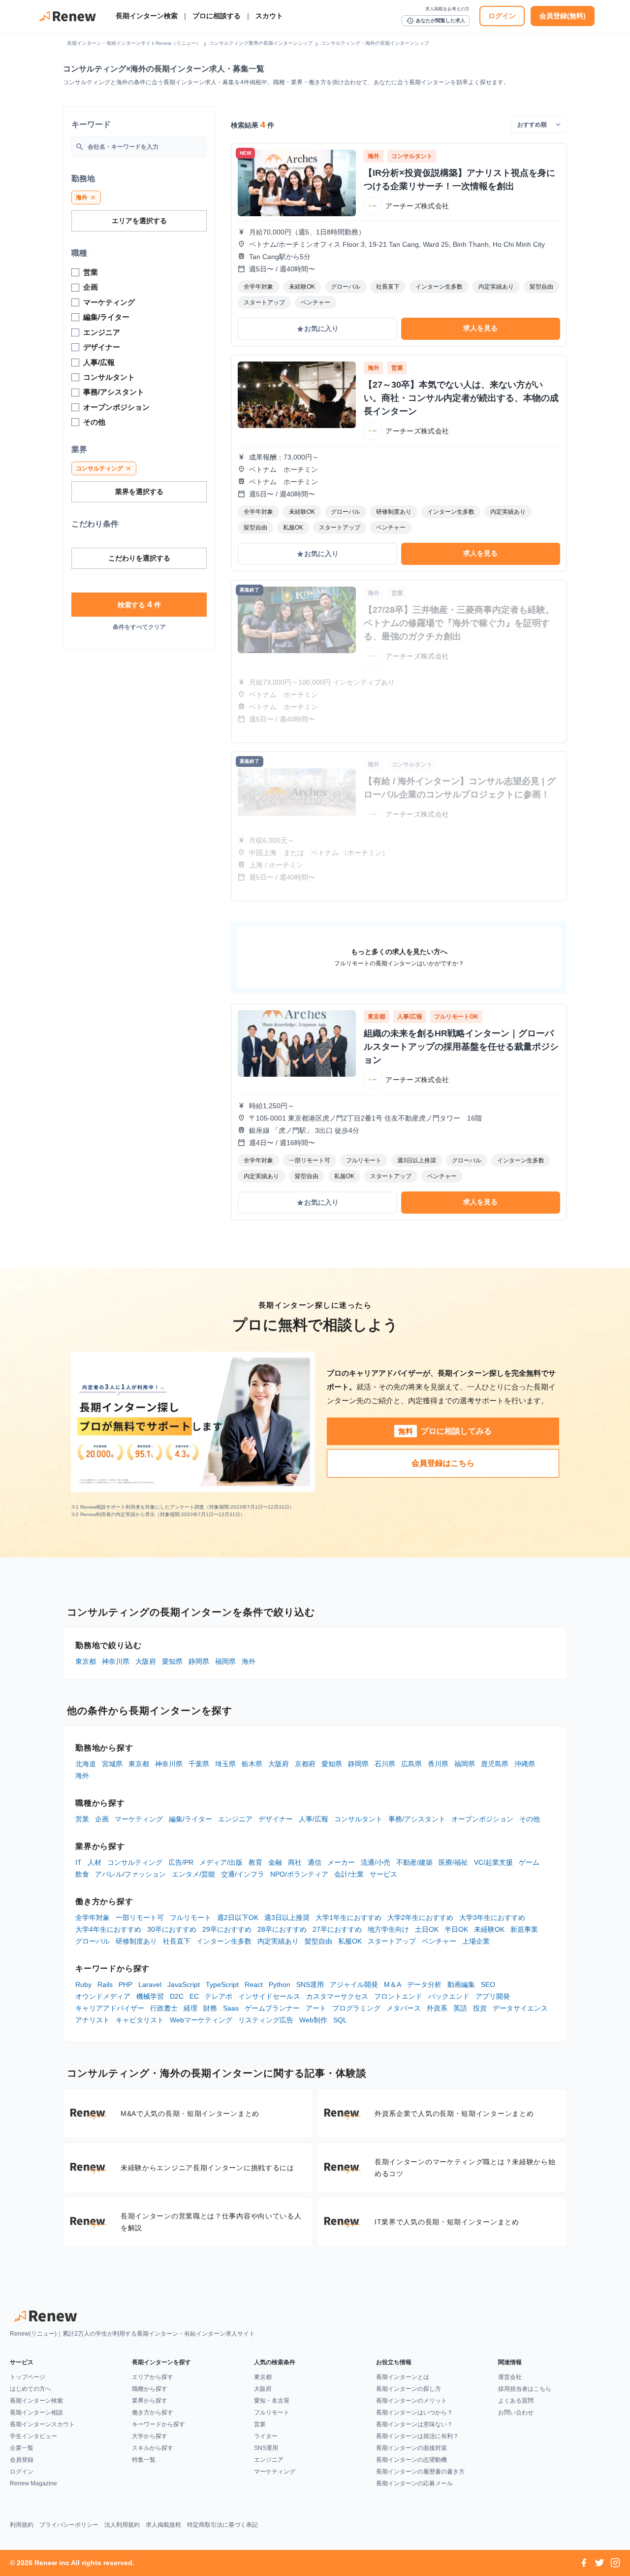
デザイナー (276, 1819)
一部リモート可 (140, 1917)
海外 (249, 1661)
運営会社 (510, 2377)
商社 (295, 1862)
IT (79, 1862)
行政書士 (164, 2008)
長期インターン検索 (147, 16)
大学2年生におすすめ (420, 1917)
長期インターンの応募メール (414, 2483)
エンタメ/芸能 (193, 1874)
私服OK (350, 1941)
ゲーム (529, 1862)
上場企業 (476, 1941)
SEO (488, 1984)
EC (194, 1996)
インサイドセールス (269, 1996)
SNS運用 (310, 1984)
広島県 (411, 1764)
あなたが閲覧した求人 (436, 21)
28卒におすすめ (282, 1929)
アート (316, 2008)
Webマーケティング (201, 2020)
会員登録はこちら (443, 1463)
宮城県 (112, 1764)
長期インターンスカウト (42, 2424)
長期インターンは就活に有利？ (417, 2436)
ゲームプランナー (272, 2008)
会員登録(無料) (563, 16)
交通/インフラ (243, 1874)
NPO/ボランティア (299, 1874)
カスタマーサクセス (337, 1996)
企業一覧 (22, 2448)
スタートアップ (392, 1941)
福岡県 (225, 1661)
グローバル (93, 1941)
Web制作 (313, 2020)
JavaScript (184, 1984)
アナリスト (93, 2020)
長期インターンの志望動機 (411, 2460)
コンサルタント (358, 1819)
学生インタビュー (33, 2436)
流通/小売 (376, 1862)
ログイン (502, 16)
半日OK (456, 1929)
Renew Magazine (33, 2483)
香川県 (438, 1764)
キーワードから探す (158, 2424)
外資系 (437, 2008)
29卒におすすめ (227, 1929)
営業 (82, 1819)
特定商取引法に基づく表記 (222, 2525)
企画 (102, 1819)
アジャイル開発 (354, 1984)
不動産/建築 (414, 1862)
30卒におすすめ (172, 1929)
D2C (177, 1996)
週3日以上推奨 (287, 1917)
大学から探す (150, 2436)
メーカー (341, 1862)
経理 (190, 2008)
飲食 (82, 1874)
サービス (383, 1874)
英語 (460, 2008)
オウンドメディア (103, 1996)
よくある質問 (516, 2401)
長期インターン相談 (36, 2412)
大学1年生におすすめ (348, 1917)
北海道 (86, 1764)
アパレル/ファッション (130, 1874)
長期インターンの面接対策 (411, 2448)
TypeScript (222, 1984)
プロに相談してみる (445, 1431)
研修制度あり (136, 1941)
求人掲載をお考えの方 (447, 9)
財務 (210, 2008)
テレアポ (219, 1996)
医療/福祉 (453, 1862)
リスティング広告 (266, 2020)
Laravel (150, 1984)
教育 (255, 1862)
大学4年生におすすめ (108, 1929)
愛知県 (172, 1661)
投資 (480, 2008)
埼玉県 (225, 1764)
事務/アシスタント (417, 1819)
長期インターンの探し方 (409, 2389)
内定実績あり (278, 1941)
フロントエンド (398, 1996)
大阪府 (146, 1661)
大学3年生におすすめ (492, 1917)
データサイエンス (520, 2008)
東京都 (86, 1661)
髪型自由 (318, 1941)
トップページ (28, 2377)
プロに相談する (217, 16)
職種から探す (150, 2389)
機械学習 (150, 1996)
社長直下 (177, 1941)
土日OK (427, 1929)
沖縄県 (525, 1764)
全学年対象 (93, 1917)
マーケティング (139, 1819)
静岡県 (199, 1661)
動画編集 (461, 1984)
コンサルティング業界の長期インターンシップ (261, 43)
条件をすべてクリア (139, 627)
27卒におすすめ (337, 1929)
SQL (340, 2020)
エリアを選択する (139, 221)
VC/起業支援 (493, 1862)
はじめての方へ (31, 2389)
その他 (530, 1819)
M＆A (393, 1984)
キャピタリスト (140, 2020)
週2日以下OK (238, 1917)
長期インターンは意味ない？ (414, 2424)
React (254, 1984)
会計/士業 (349, 1874)
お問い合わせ (516, 2412)
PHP (126, 1984)
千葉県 (199, 1764)
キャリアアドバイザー (110, 2008)
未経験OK (489, 1929)
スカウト (269, 16)
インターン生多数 (224, 1941)
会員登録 (22, 2460)
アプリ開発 (493, 1996)
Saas (231, 2008)
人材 (94, 1862)
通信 (315, 1862)
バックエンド (449, 1996)
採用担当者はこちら (525, 2389)
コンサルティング (135, 1862)
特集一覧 (144, 2460)
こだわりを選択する (139, 558)
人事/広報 (314, 1819)
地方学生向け (388, 1929)
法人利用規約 (122, 2525)
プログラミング (356, 2008)
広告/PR (181, 1862)
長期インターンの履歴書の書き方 (420, 2472)
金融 (275, 1862)
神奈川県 (116, 1661)
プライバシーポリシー (69, 2525)
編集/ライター (190, 1819)
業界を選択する (139, 492)
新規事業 (524, 1929)
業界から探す (150, 2401)
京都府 (305, 1764)
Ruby (83, 1984)
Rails (105, 1984)
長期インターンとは (403, 2377)
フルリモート (190, 1917)
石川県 (385, 1764)
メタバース (404, 2008)
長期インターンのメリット (411, 2401)
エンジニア (235, 1819)
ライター (266, 2436)
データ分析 (424, 1984)
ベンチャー (439, 1941)
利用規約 (22, 2525)
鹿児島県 (495, 1764)
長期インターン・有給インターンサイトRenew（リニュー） (134, 43)
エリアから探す (153, 2377)
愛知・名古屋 (272, 2401)
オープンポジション (482, 1819)
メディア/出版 (221, 1862)
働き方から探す (153, 2412)
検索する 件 (139, 604)
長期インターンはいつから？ (414, 2412)
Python (280, 1984)
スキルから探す (153, 2448)
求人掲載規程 (163, 2525)
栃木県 (252, 1764)
